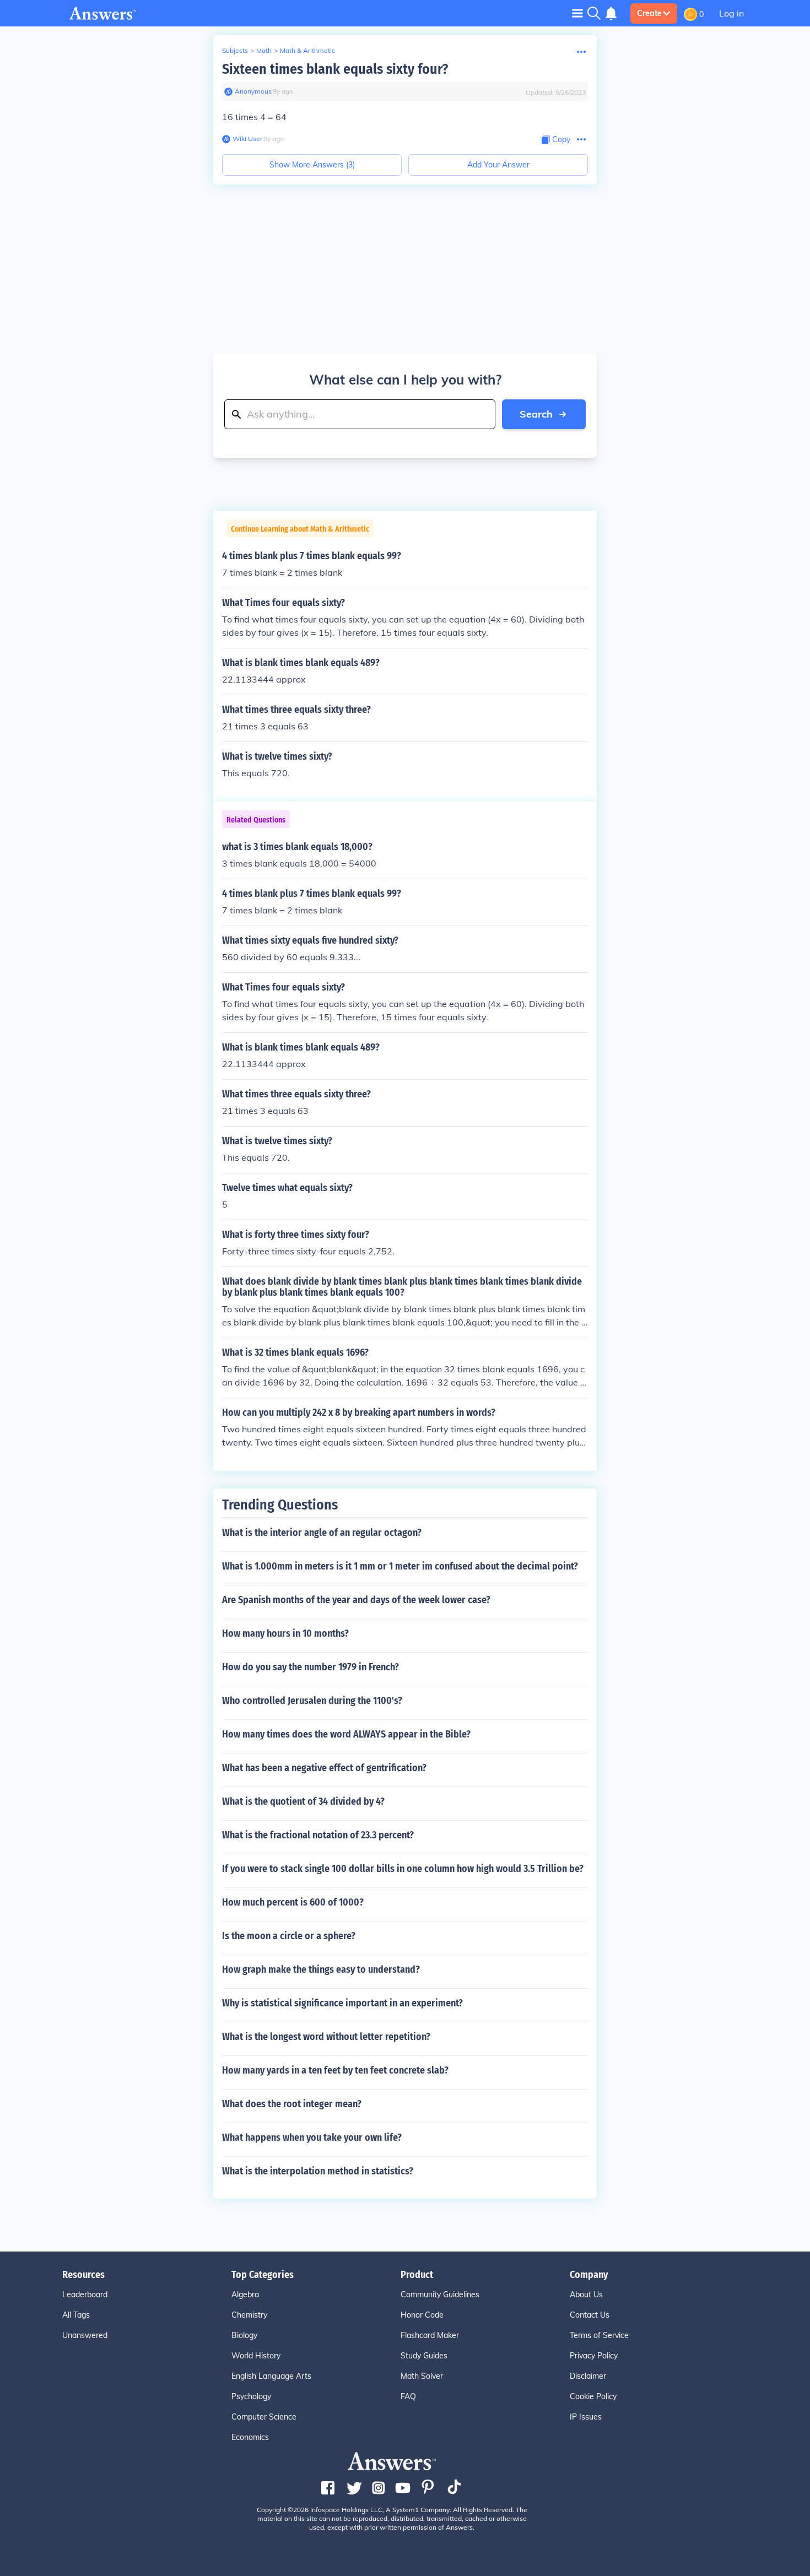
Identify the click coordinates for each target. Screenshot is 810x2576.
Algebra (245, 2294)
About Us (586, 2294)
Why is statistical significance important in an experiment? (342, 2003)
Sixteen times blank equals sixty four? (335, 69)
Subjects (235, 50)
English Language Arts (271, 2376)
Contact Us (590, 2315)
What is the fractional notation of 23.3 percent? (318, 1835)
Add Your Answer (498, 165)
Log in (731, 13)
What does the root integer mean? (292, 2104)
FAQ (408, 2396)
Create (649, 13)
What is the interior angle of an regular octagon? (322, 1533)
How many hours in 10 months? (285, 1633)
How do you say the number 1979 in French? (310, 1667)
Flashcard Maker (430, 2335)
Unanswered (85, 2335)
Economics (250, 2437)
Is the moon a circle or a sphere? (289, 1936)
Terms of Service (599, 2335)
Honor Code (422, 2315)
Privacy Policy (594, 2356)
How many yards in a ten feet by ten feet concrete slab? (335, 2070)
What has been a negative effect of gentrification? (324, 1768)
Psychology (251, 2396)
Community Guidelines (440, 2294)
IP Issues (586, 2417)
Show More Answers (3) (312, 165)
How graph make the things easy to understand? (321, 1969)
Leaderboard (85, 2294)
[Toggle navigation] (577, 13)
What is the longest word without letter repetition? (326, 2037)
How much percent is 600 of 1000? (293, 1902)
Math (264, 50)
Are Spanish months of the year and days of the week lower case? (356, 1600)
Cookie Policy (593, 2396)
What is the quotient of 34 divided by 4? (303, 1801)
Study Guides (424, 2356)
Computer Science (264, 2417)
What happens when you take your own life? (312, 2137)
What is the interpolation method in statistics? (318, 2171)
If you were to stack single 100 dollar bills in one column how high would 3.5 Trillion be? (403, 1869)
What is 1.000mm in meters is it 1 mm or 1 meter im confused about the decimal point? (400, 1566)
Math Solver (422, 2376)
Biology (244, 2335)
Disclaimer (588, 2376)
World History (256, 2356)
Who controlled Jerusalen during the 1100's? (312, 1701)
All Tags (76, 2315)
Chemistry (249, 2315)
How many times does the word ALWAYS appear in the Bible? (346, 1734)
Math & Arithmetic (307, 50)
